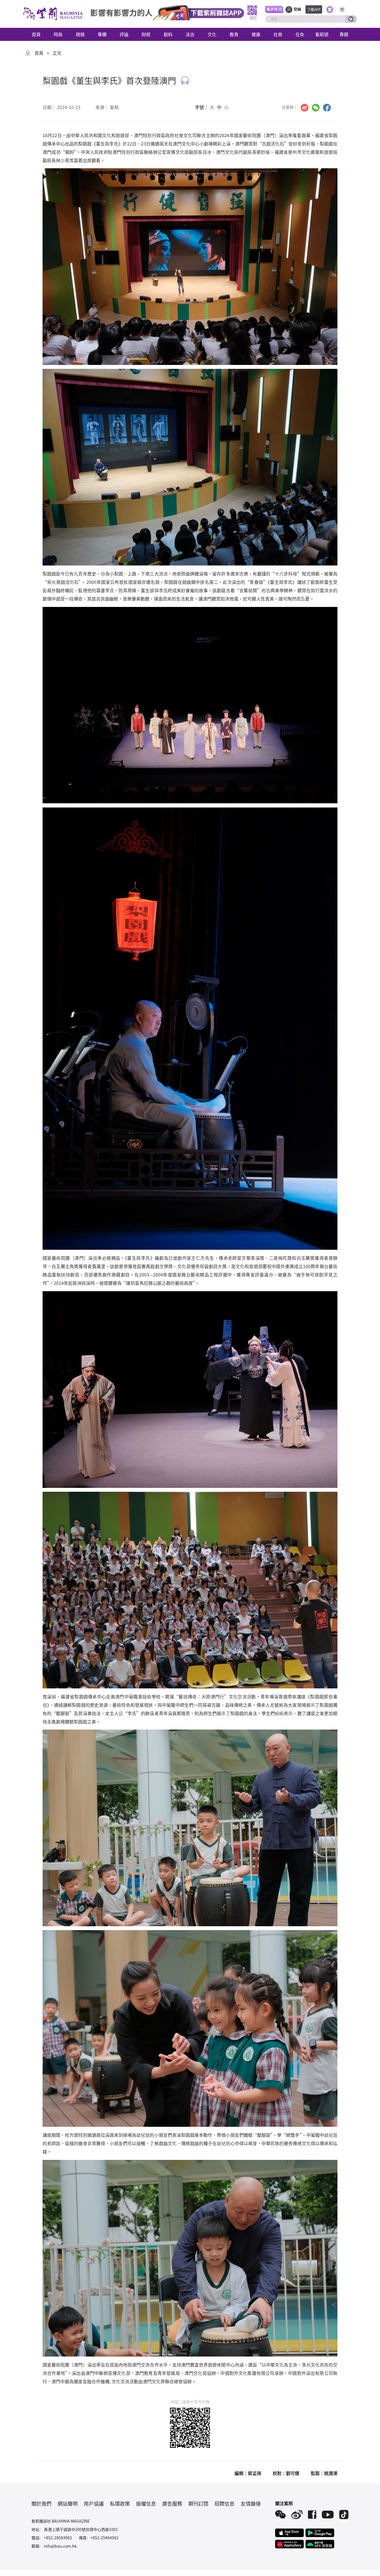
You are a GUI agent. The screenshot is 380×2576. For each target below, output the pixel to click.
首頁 (36, 34)
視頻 (80, 34)
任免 (300, 34)
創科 (168, 34)
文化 (212, 34)
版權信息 (146, 2503)
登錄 (297, 9)
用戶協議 (94, 2503)
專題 (344, 34)
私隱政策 (120, 2503)
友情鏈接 (251, 2503)
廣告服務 (172, 2503)
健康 (256, 34)
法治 (190, 34)
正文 (57, 53)
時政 (58, 34)
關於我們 (41, 2503)
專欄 (102, 34)
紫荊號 (322, 34)
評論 (124, 34)
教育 (234, 34)
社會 (278, 34)
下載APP (314, 9)
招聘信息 (224, 2503)
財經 (146, 34)
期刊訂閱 (198, 2503)
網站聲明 (68, 2503)
